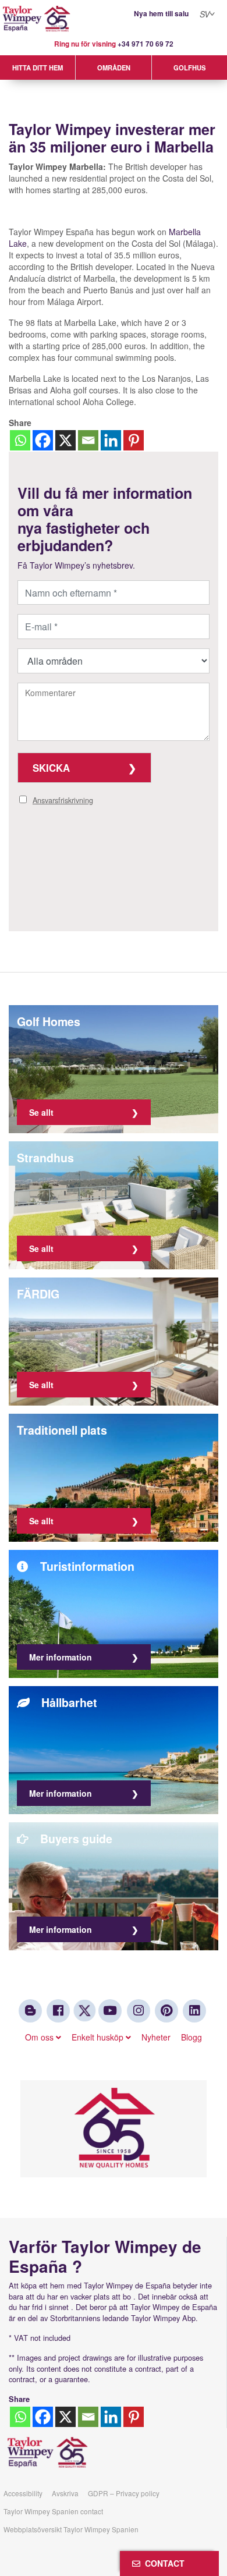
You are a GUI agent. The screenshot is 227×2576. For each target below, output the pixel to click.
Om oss (40, 2037)
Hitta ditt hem (38, 68)
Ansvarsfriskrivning (63, 800)
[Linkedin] (111, 440)
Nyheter (156, 2037)
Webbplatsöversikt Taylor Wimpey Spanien (71, 2529)
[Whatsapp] (20, 440)
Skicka (51, 768)
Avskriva (65, 2493)
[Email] (88, 440)
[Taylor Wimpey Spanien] (114, 19)
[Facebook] (43, 440)
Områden (114, 68)
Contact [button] (162, 2563)
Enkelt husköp (99, 2037)
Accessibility (23, 2493)
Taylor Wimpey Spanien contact (53, 2511)
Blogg (191, 2037)
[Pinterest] (134, 440)
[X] (65, 440)
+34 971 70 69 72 (146, 44)
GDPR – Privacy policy (124, 2493)
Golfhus (189, 68)
